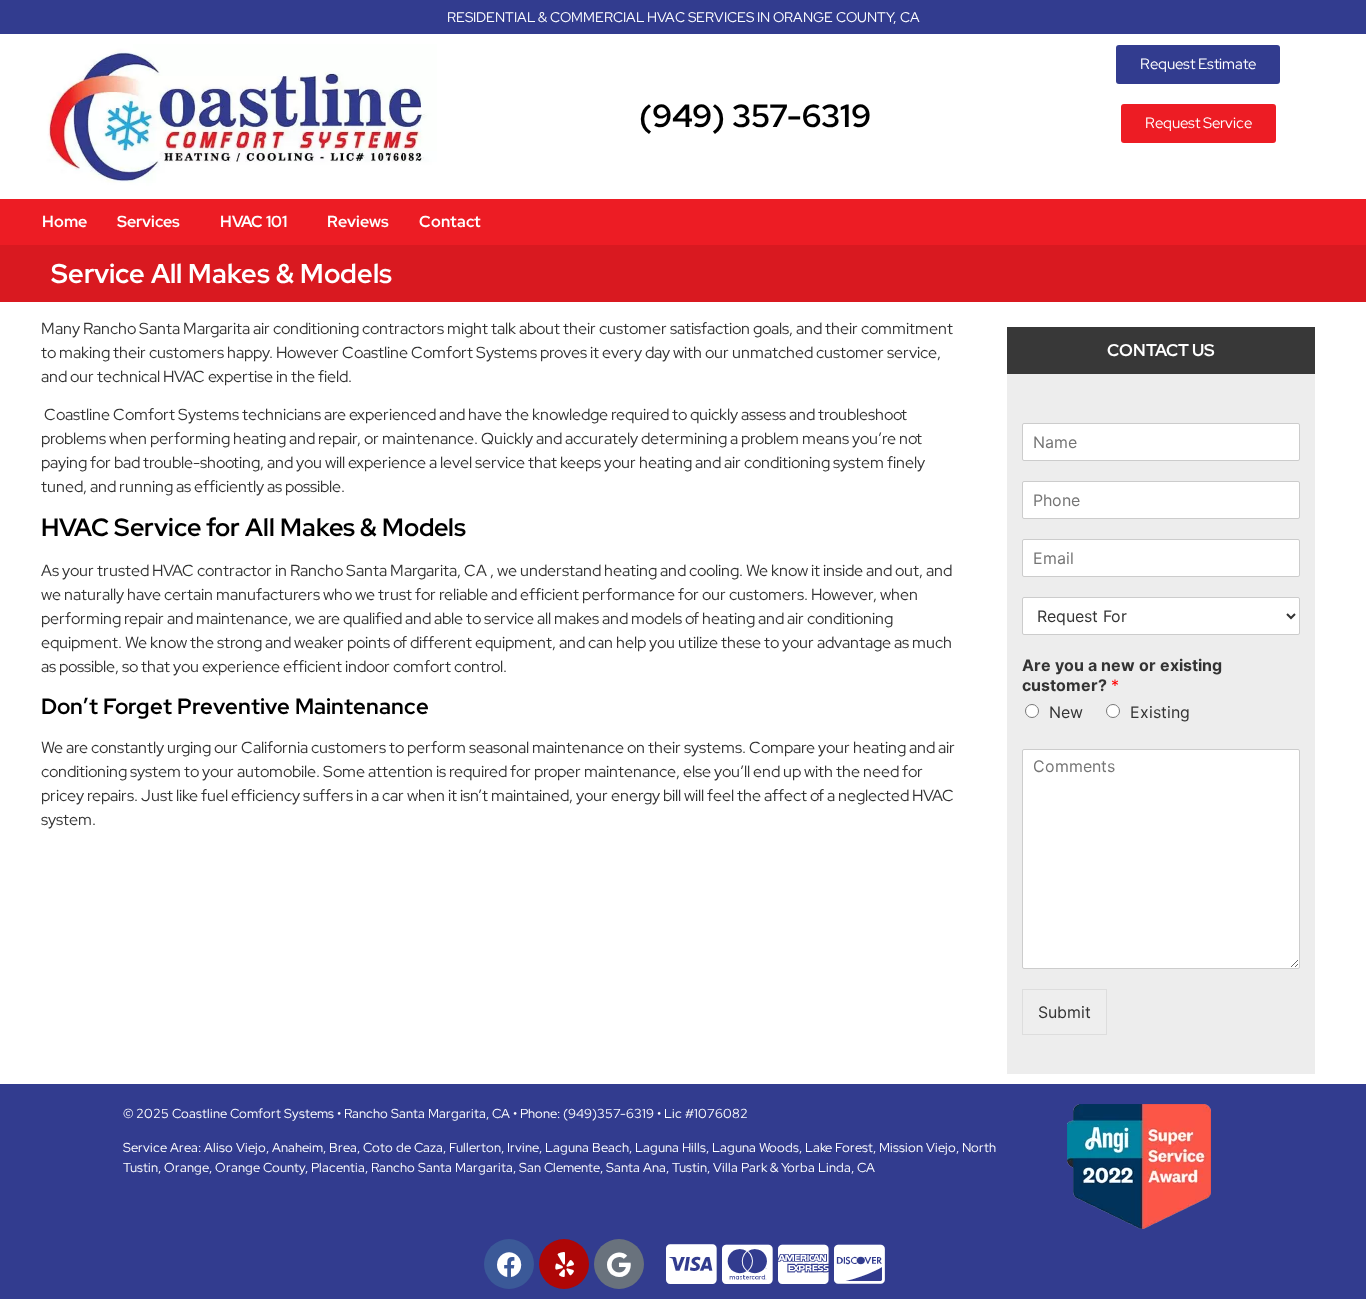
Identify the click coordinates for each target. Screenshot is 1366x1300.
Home (64, 221)
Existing (1160, 712)
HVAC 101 (253, 221)
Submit (1064, 1012)
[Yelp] (564, 1264)
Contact (450, 221)
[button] (153, 222)
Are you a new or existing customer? (1122, 675)
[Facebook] (509, 1264)
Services (148, 221)
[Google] (619, 1264)
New (1066, 712)
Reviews (358, 221)
